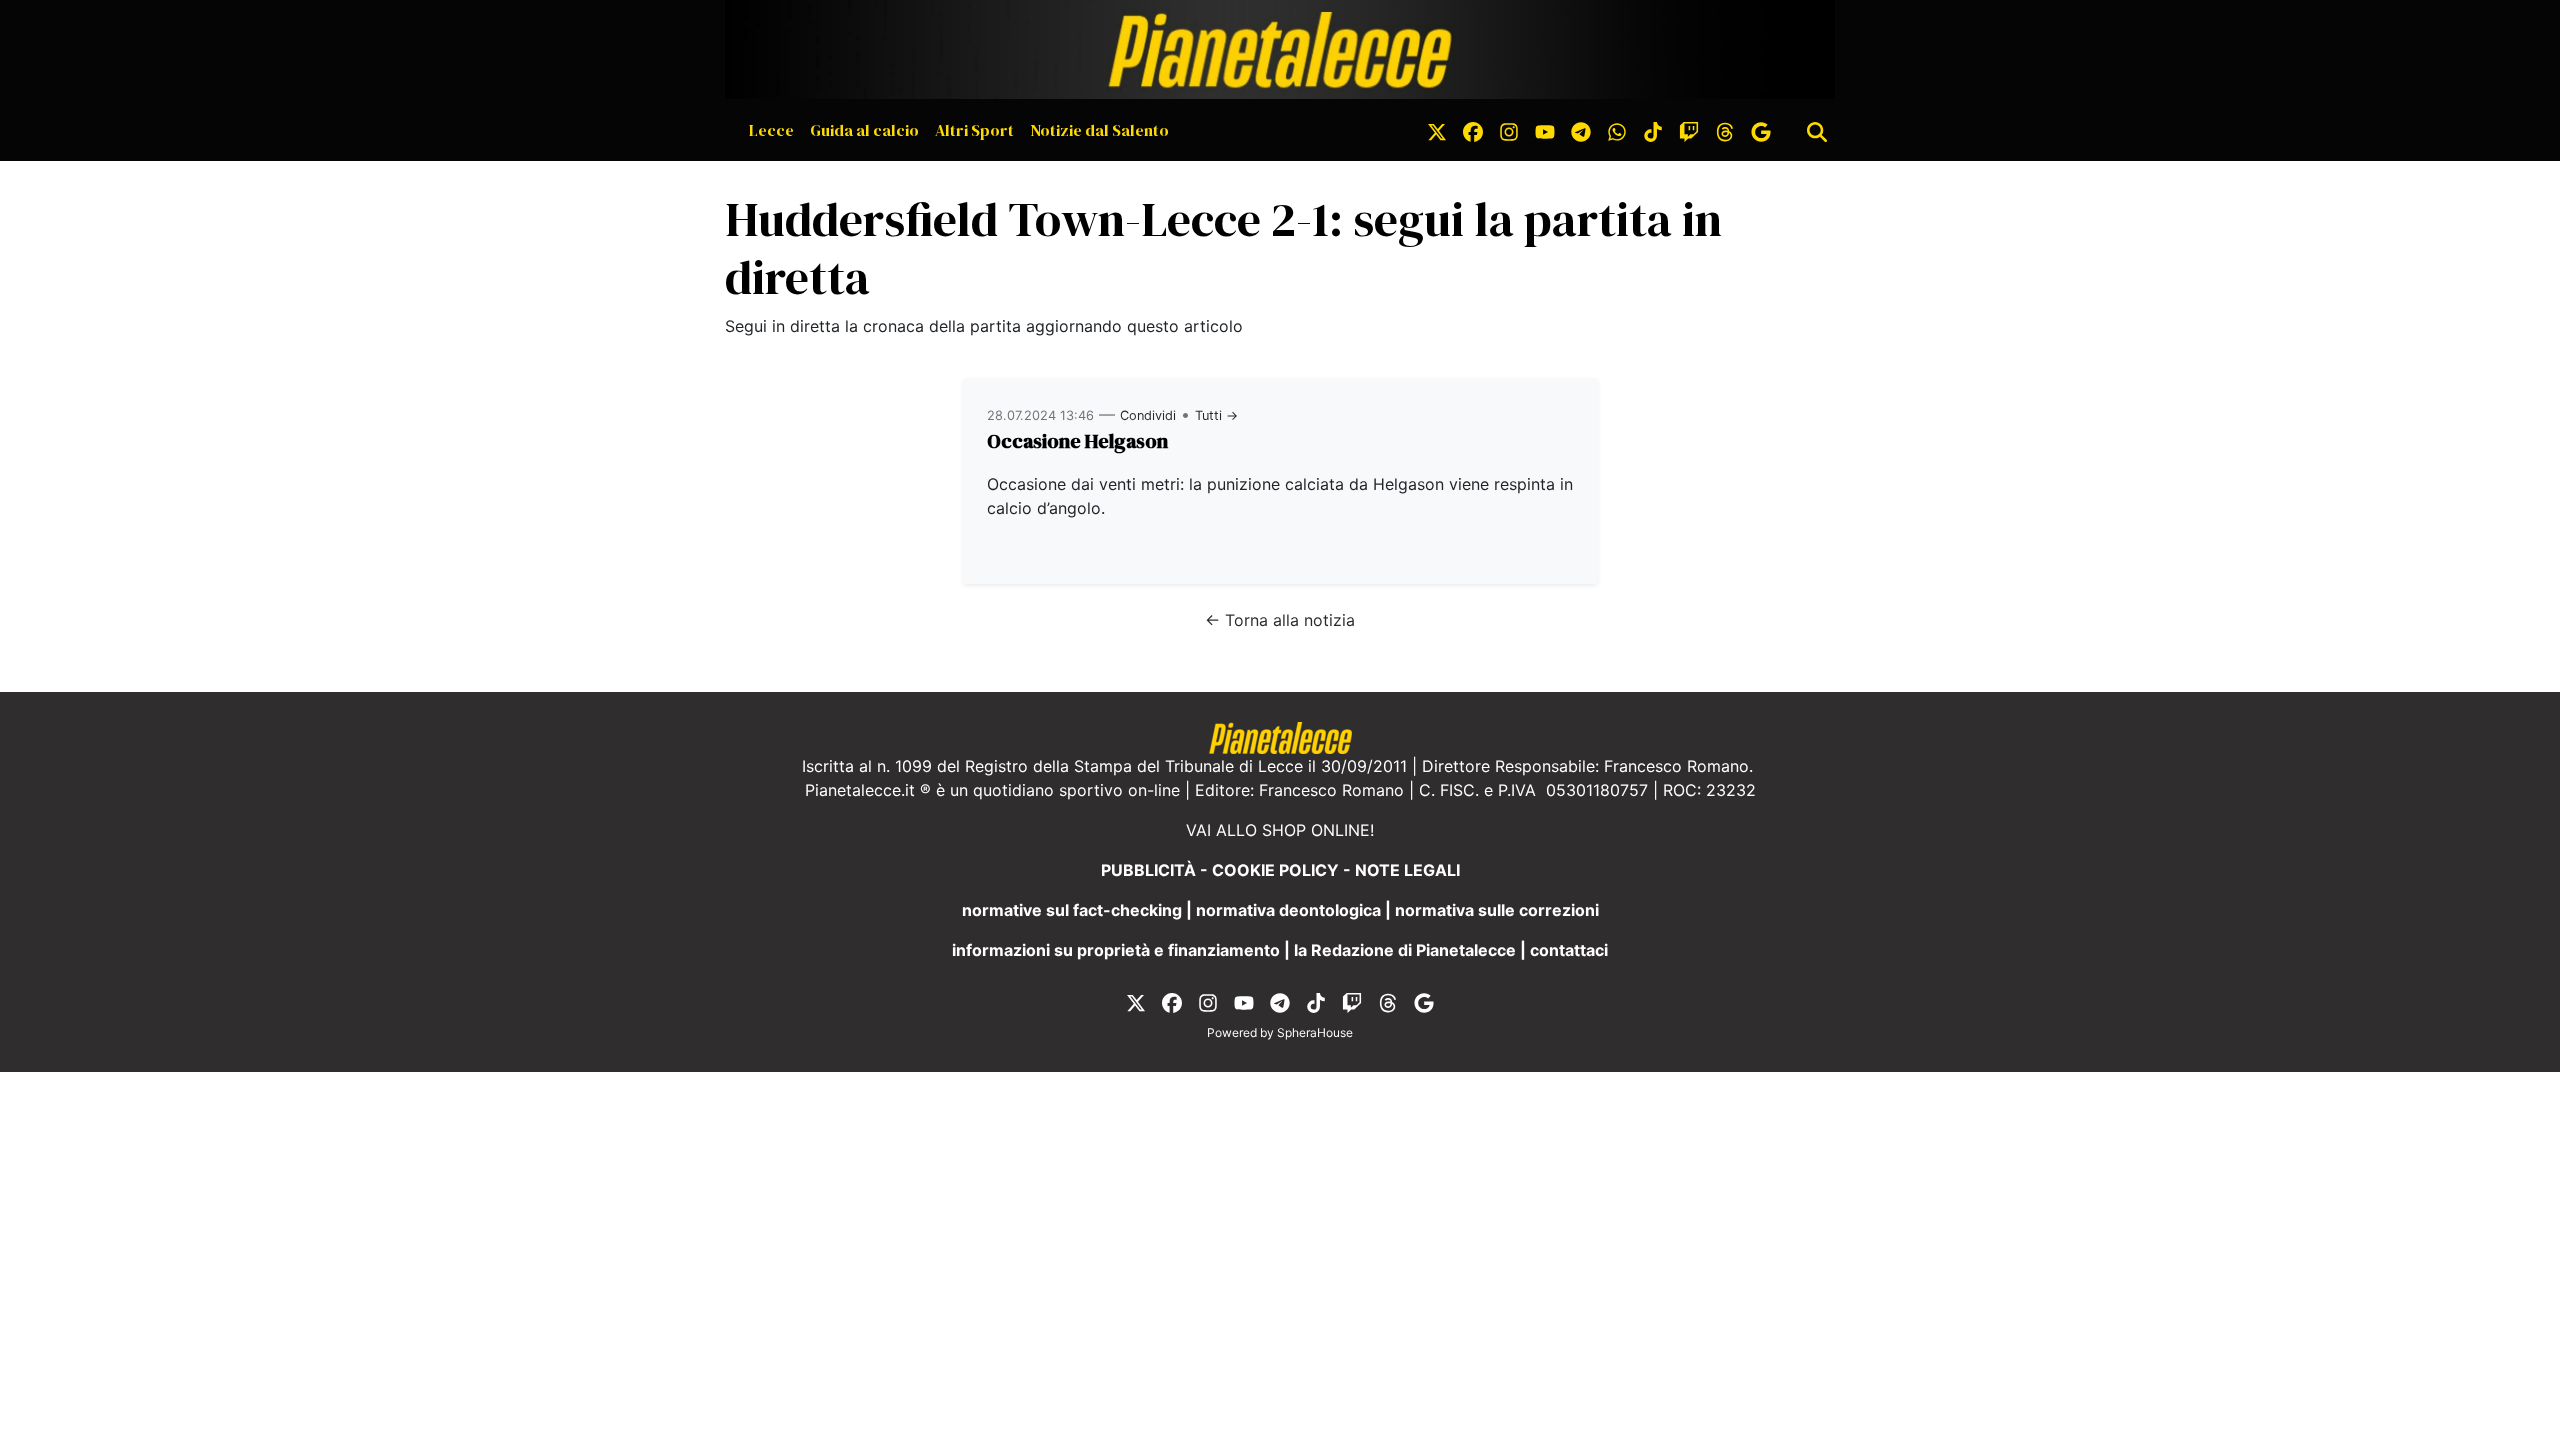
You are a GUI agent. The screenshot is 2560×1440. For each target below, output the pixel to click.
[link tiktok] (1653, 130)
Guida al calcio (864, 130)
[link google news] (1761, 130)
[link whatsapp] (1617, 130)
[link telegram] (1581, 130)
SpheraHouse (1315, 1032)
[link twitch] (1689, 130)
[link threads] (1725, 130)
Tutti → (1216, 415)
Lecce (771, 130)
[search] (1817, 130)
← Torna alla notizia (1280, 620)
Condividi (1148, 415)
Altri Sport (974, 130)
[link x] (1437, 130)
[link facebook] (1473, 130)
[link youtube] (1545, 130)
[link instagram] (1509, 130)
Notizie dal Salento (1099, 130)
